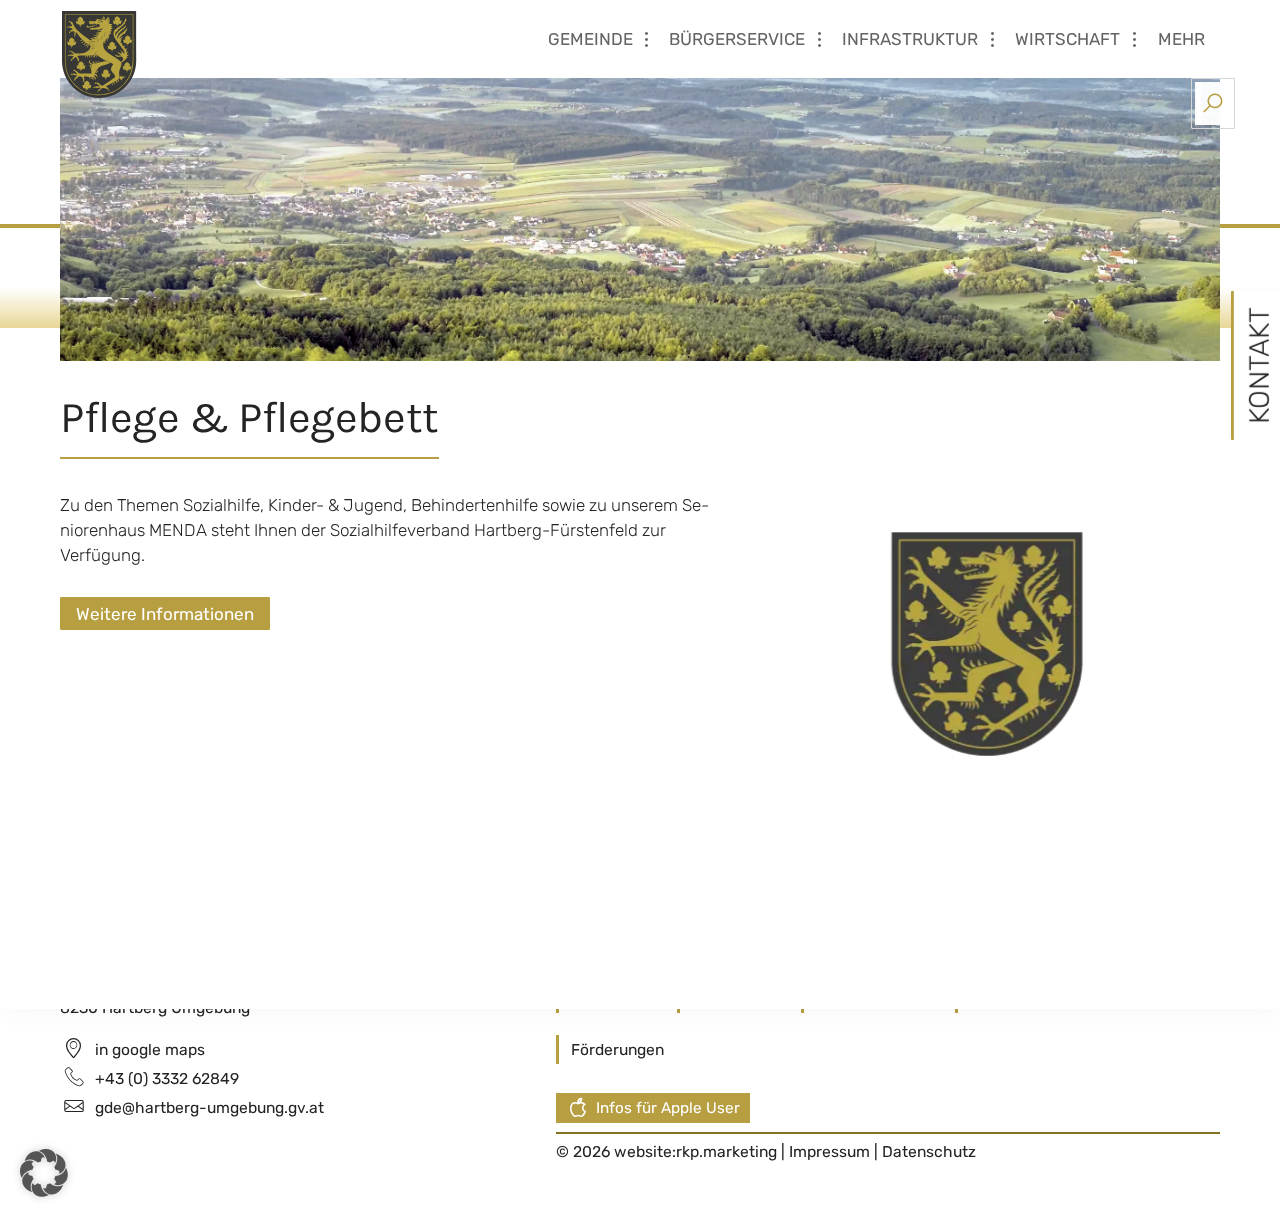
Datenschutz (929, 1151)
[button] (44, 1173)
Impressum (831, 1151)
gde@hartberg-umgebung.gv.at (209, 1107)
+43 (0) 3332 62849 (167, 1078)
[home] (179, 53)
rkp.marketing (726, 1151)
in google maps (150, 1049)
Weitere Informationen (165, 614)
